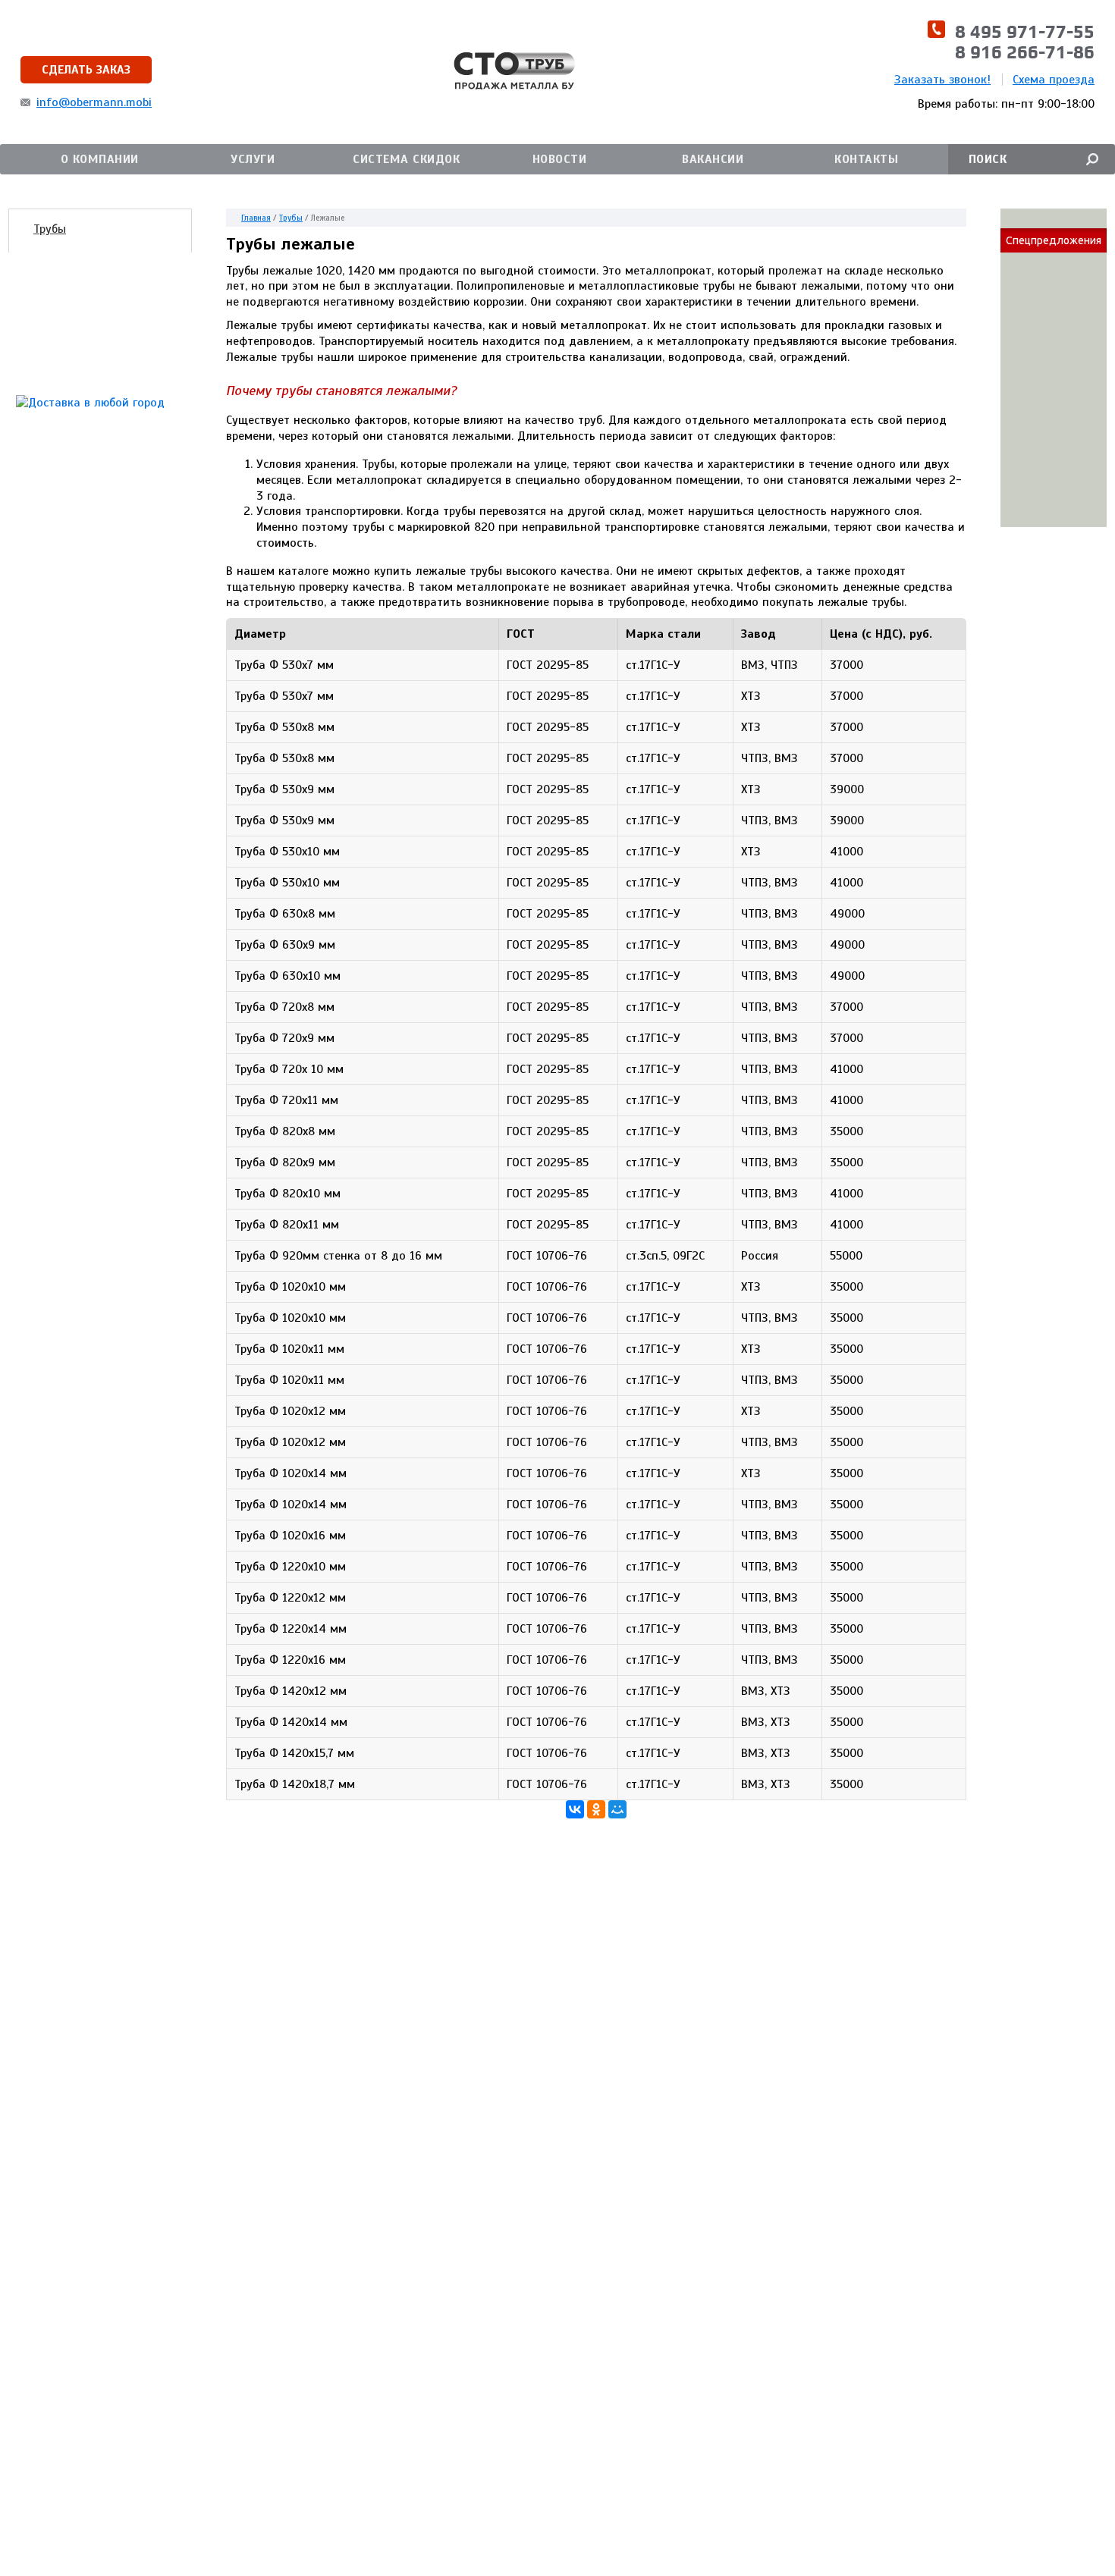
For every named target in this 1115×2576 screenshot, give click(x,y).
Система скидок (406, 159)
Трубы (50, 229)
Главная (256, 218)
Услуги (253, 159)
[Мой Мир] (617, 1809)
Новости (560, 159)
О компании (100, 159)
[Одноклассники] (596, 1809)
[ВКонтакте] (575, 1809)
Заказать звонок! (942, 80)
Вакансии (713, 159)
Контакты (866, 159)
